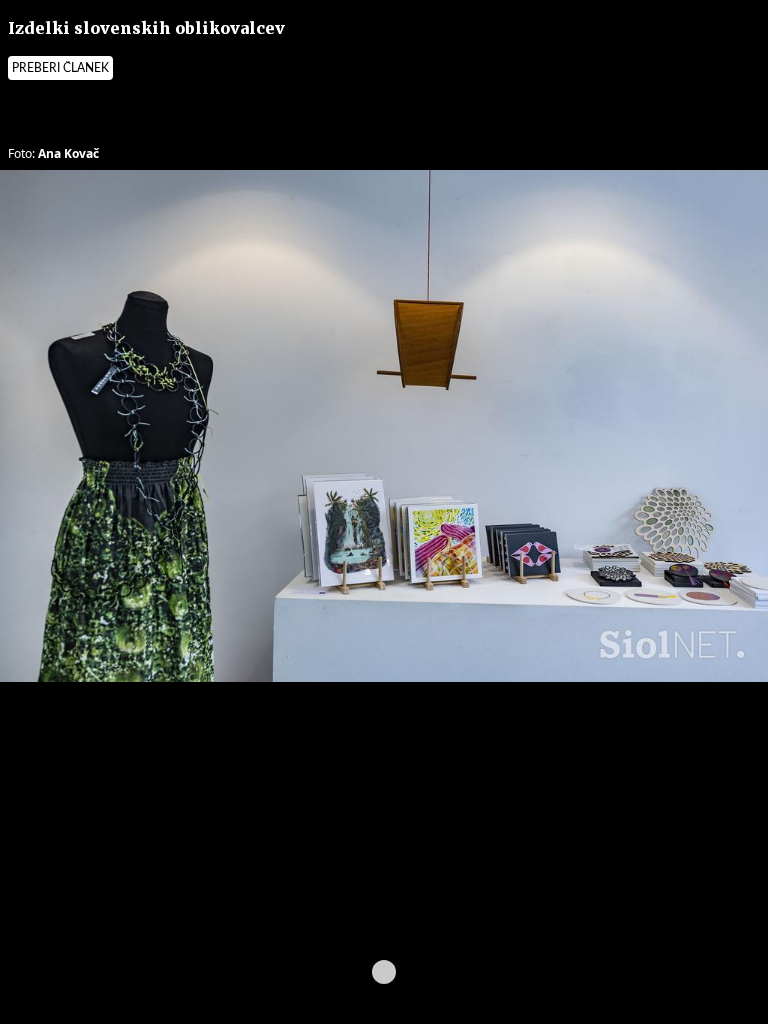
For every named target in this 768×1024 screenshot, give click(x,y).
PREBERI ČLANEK (60, 68)
